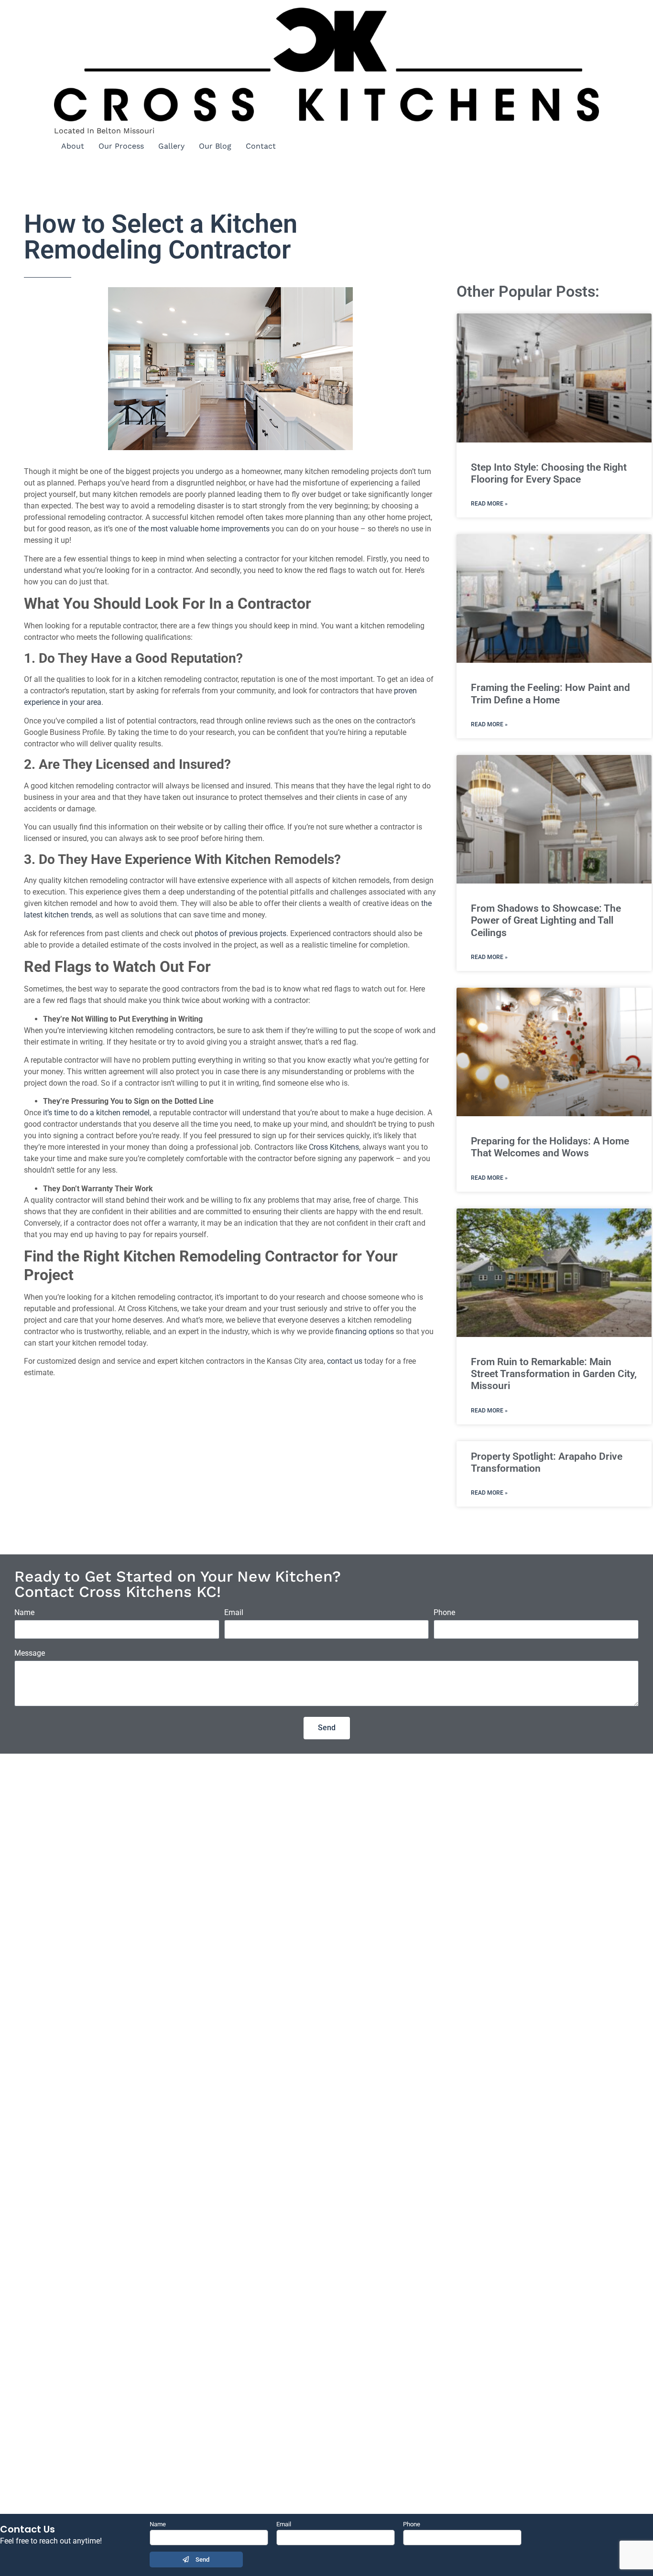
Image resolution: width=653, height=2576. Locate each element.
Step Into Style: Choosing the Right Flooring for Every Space (549, 473)
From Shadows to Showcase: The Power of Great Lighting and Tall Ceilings (546, 920)
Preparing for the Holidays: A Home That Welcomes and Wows (550, 1147)
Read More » (489, 504)
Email (234, 1613)
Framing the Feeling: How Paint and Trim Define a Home (550, 694)
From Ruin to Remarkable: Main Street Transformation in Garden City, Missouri (554, 1374)
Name (24, 1613)
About (73, 146)
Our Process (121, 146)
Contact (261, 146)
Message (30, 1654)
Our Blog (215, 146)
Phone (444, 1613)
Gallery (171, 146)
